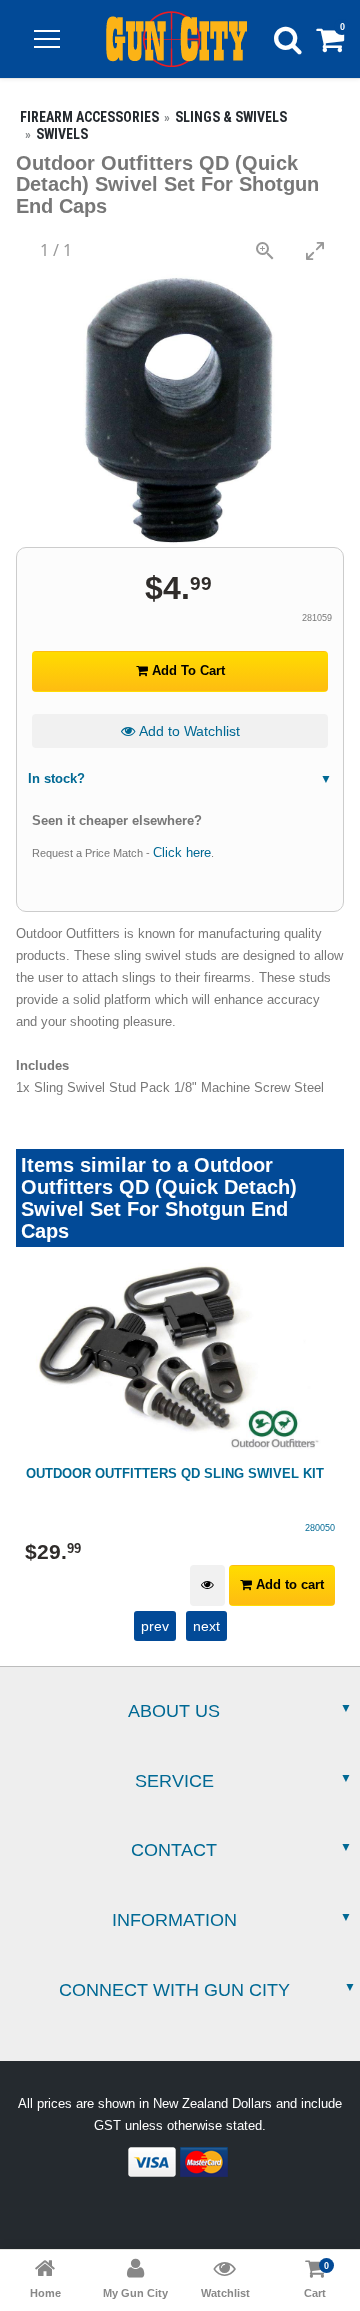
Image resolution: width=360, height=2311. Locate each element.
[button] (47, 39)
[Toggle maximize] (315, 250)
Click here (182, 852)
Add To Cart (186, 670)
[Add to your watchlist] (207, 1585)
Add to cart (288, 1584)
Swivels (62, 134)
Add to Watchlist (187, 731)
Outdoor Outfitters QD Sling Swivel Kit (175, 1473)
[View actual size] (265, 250)
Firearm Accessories (89, 117)
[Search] (288, 39)
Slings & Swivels (231, 117)
